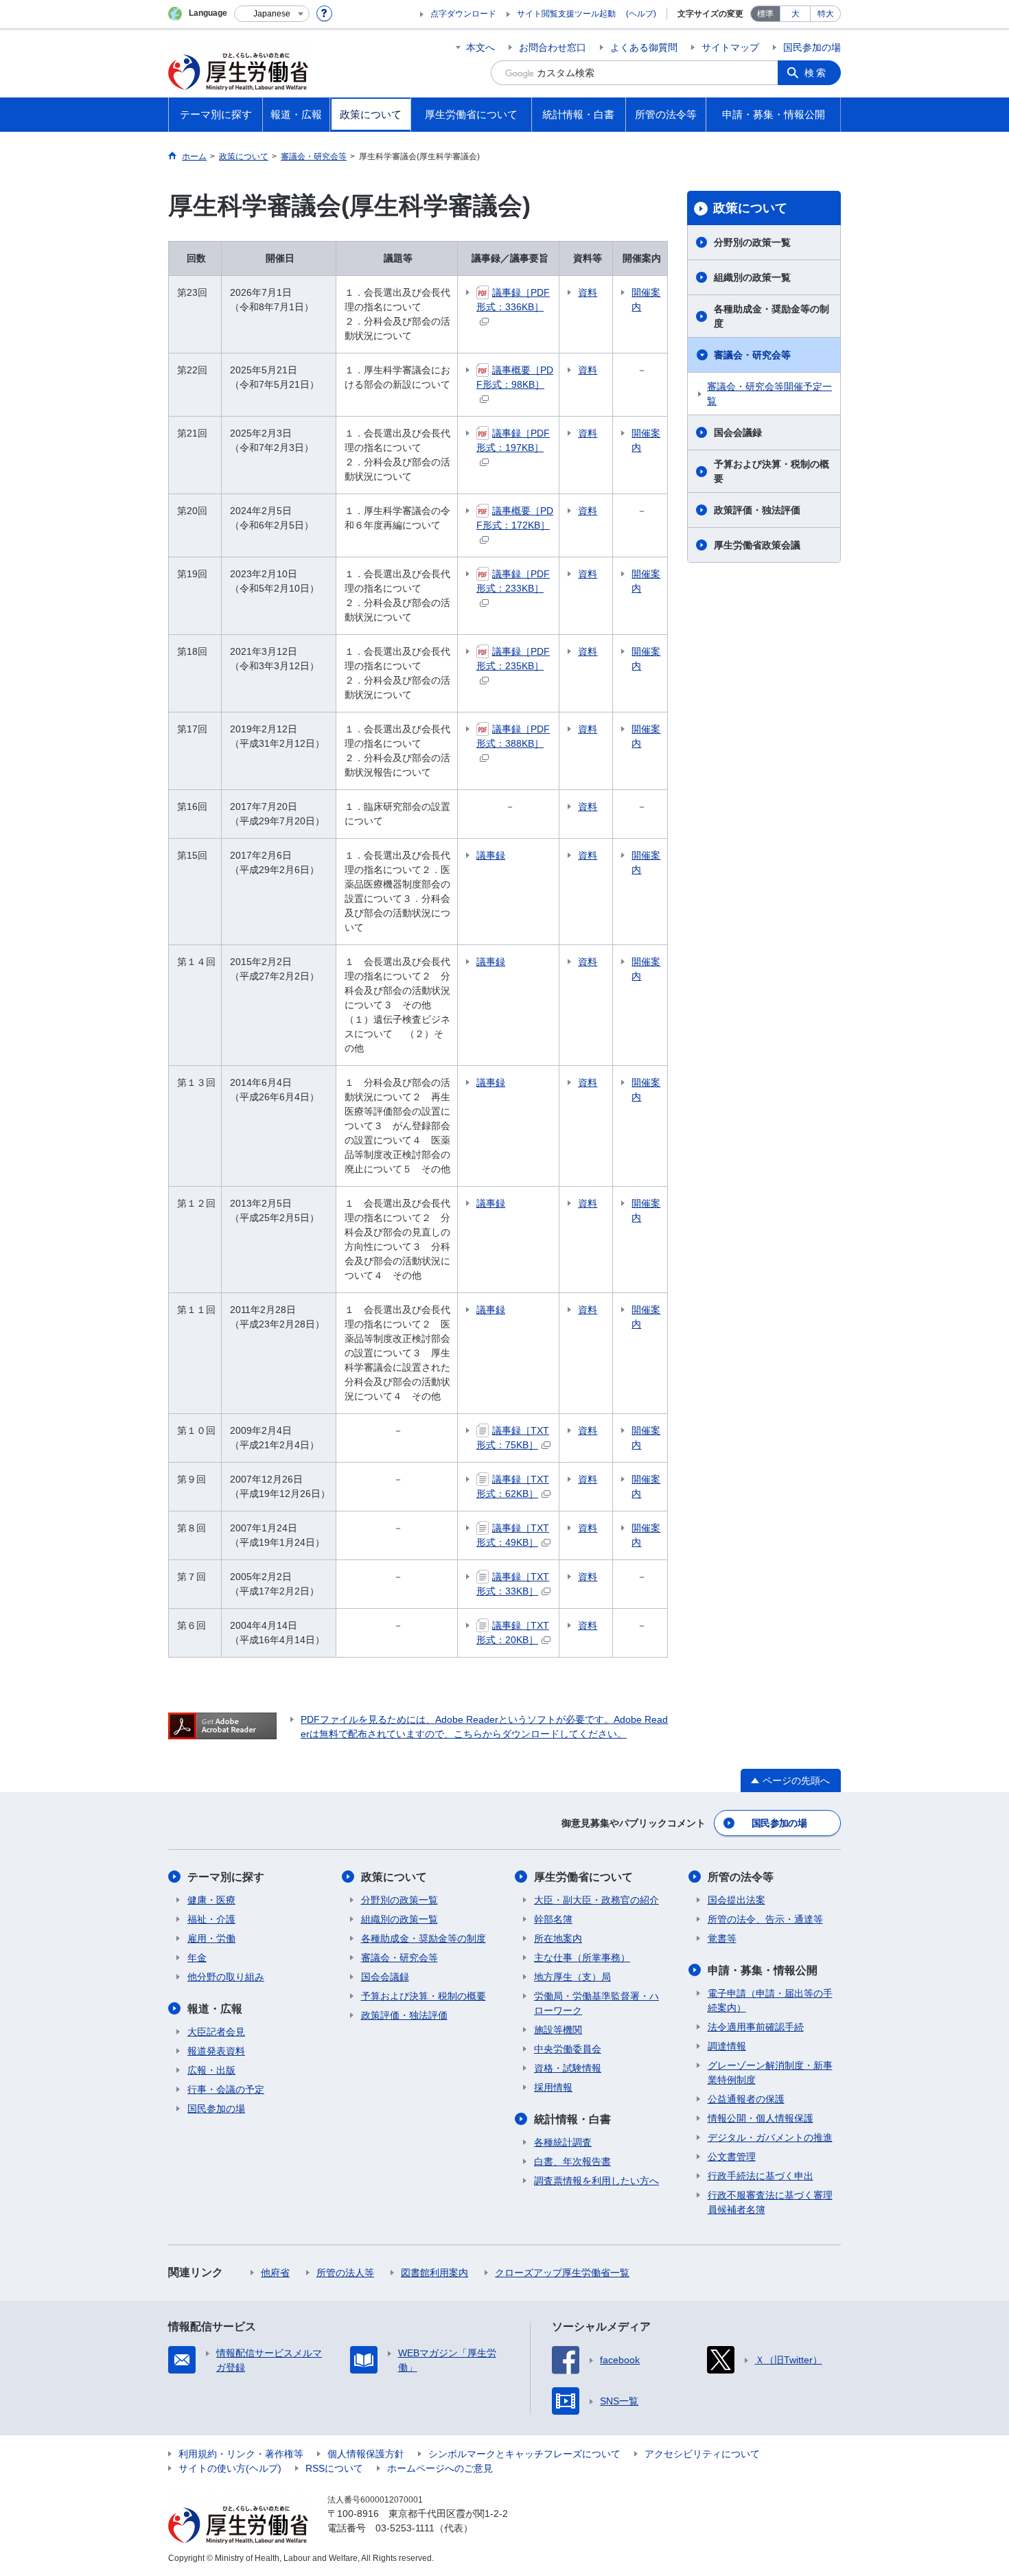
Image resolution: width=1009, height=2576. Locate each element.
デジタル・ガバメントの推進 (770, 2137)
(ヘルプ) (641, 14)
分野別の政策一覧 (752, 242)
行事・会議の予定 (226, 2089)
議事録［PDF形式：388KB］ (513, 736)
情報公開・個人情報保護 (761, 2118)
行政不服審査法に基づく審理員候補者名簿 (770, 2202)
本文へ (480, 47)
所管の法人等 (345, 2273)
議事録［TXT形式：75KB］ (513, 1438)
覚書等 (722, 1938)
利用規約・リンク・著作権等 (241, 2454)
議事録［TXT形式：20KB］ (513, 1633)
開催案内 (646, 300)
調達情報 (727, 2046)
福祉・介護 (211, 1919)
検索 (816, 73)
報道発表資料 (216, 2051)
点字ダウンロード (463, 14)
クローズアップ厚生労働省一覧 (562, 2273)
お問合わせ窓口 (553, 47)
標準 (765, 14)
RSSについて (334, 2468)
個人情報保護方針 (366, 2454)
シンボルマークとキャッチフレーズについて (524, 2454)
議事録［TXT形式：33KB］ (513, 1584)
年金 (197, 1958)
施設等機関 (558, 2030)
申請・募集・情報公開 (763, 1970)
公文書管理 (732, 2157)
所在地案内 (558, 1938)
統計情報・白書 (572, 2119)
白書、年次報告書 (572, 2161)
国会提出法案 (737, 1900)
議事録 (491, 855)
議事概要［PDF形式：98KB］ (515, 377)
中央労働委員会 (568, 2049)
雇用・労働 (211, 1938)
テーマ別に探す (226, 1877)
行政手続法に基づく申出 (761, 2176)
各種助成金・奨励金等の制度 (772, 316)
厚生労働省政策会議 (757, 545)
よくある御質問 (644, 47)
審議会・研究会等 (752, 355)
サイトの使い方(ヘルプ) (230, 2468)
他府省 (275, 2273)
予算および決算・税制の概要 (772, 471)
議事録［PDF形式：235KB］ (513, 659)
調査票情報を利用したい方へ (596, 2181)
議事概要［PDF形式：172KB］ (515, 518)
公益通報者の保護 (746, 2099)
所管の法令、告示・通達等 (765, 1919)
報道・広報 (215, 2009)
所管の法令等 (741, 1877)
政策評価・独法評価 (757, 510)
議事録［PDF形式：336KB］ (513, 300)
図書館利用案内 (434, 2273)
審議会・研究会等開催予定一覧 (769, 394)
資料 (588, 292)
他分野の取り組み (226, 1977)
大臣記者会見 (216, 2032)
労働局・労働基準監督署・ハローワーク (596, 2003)
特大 (826, 14)
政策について (750, 208)
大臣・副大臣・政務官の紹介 (596, 1900)
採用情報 (553, 2087)
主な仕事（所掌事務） (582, 1958)
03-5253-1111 (405, 2528)
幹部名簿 (553, 1919)
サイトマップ (730, 47)
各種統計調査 (563, 2142)
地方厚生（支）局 (572, 1977)
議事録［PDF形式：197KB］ (513, 440)
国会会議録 (738, 432)
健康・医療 (211, 1900)
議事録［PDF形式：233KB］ (513, 581)
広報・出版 (211, 2070)
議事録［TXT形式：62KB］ (513, 1486)
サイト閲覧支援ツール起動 (566, 14)
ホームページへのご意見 (440, 2468)
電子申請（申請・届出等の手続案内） (770, 2000)
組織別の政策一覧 (752, 277)
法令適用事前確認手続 (756, 2027)
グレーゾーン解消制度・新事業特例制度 (770, 2073)
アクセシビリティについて (702, 2454)
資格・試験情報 (568, 2068)
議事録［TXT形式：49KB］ (513, 1535)
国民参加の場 (812, 47)
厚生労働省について (583, 1877)
